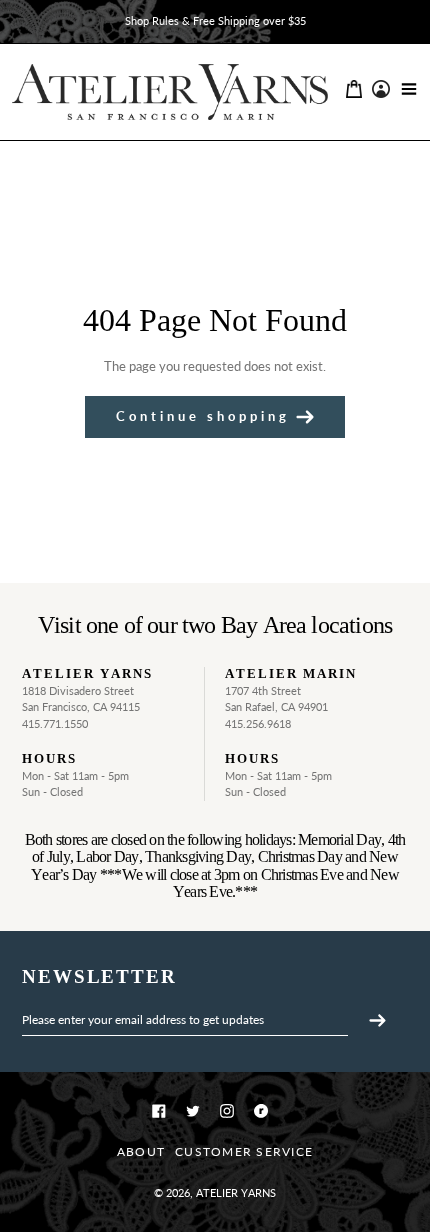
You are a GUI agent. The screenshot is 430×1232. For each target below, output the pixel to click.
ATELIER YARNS (236, 1192)
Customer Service (244, 1151)
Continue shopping (203, 416)
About (141, 1151)
